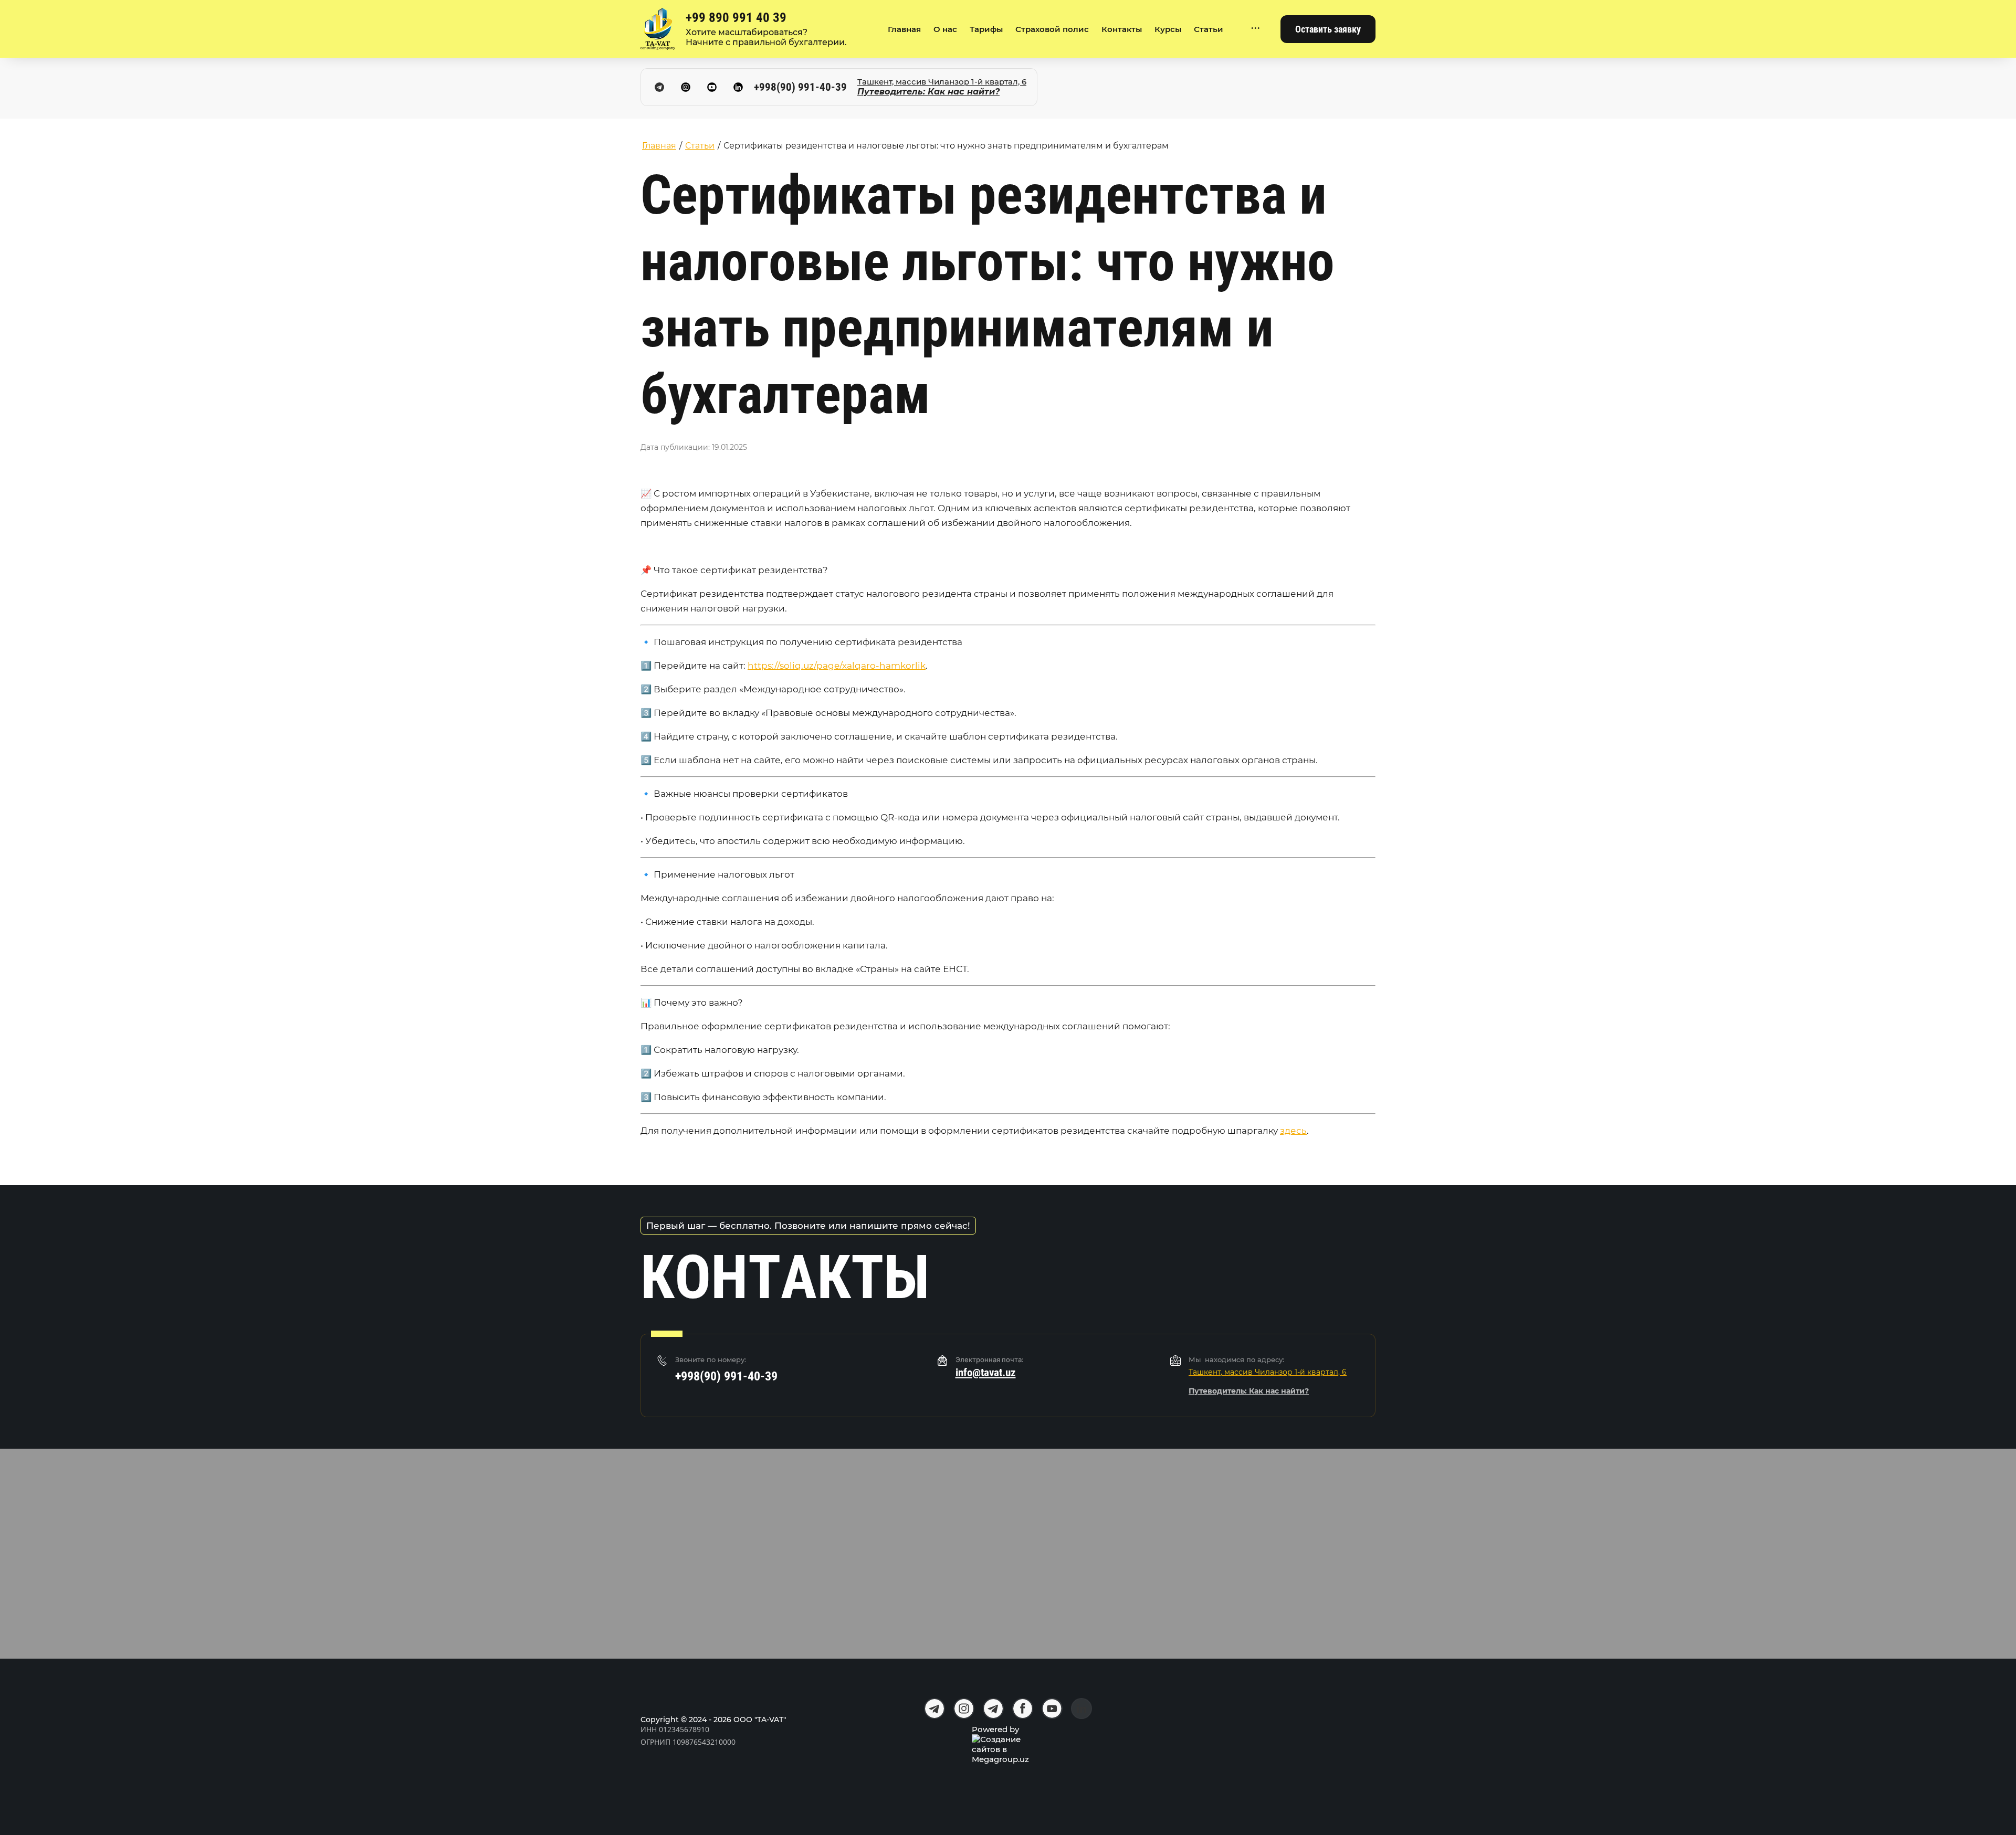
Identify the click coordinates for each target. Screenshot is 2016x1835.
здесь (1293, 1131)
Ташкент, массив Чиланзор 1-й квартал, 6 (942, 82)
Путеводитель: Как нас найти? (928, 92)
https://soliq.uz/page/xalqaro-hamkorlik (837, 666)
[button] (1328, 29)
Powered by (995, 1729)
